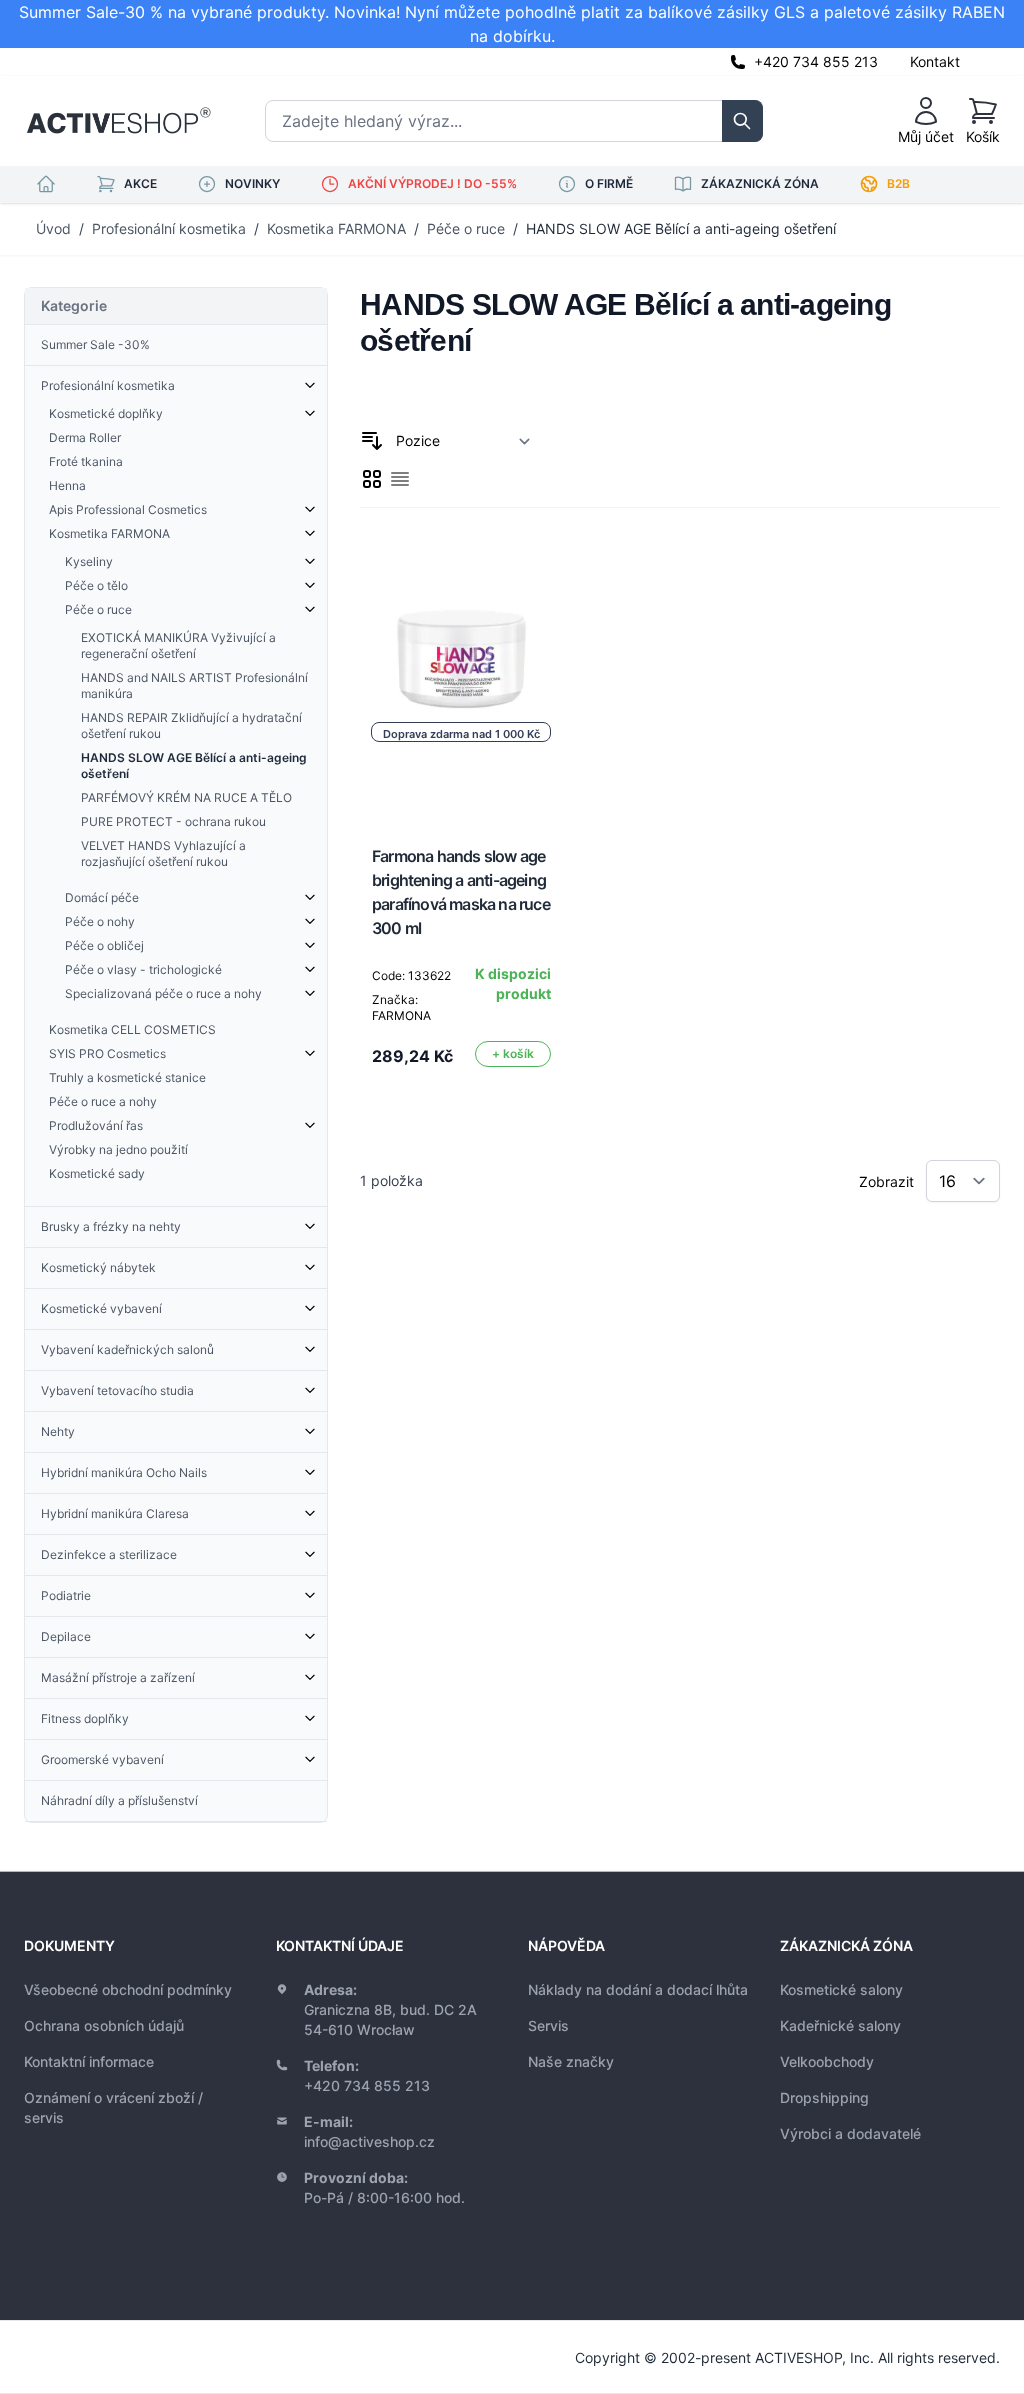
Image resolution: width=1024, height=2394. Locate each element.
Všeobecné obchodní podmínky (128, 1989)
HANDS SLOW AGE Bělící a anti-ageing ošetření (681, 228)
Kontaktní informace (89, 2061)
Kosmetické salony (841, 1989)
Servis (548, 2025)
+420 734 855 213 (816, 61)
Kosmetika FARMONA (336, 228)
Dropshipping (824, 2097)
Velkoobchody (827, 2061)
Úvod (53, 228)
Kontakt (935, 61)
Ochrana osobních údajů (104, 2025)
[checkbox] (372, 479)
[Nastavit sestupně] (372, 441)
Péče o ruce (466, 228)
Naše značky (571, 2061)
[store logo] (118, 121)
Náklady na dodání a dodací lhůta (638, 1989)
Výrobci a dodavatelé (850, 2133)
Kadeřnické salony (840, 2025)
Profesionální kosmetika (169, 228)
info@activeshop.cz (369, 2141)
